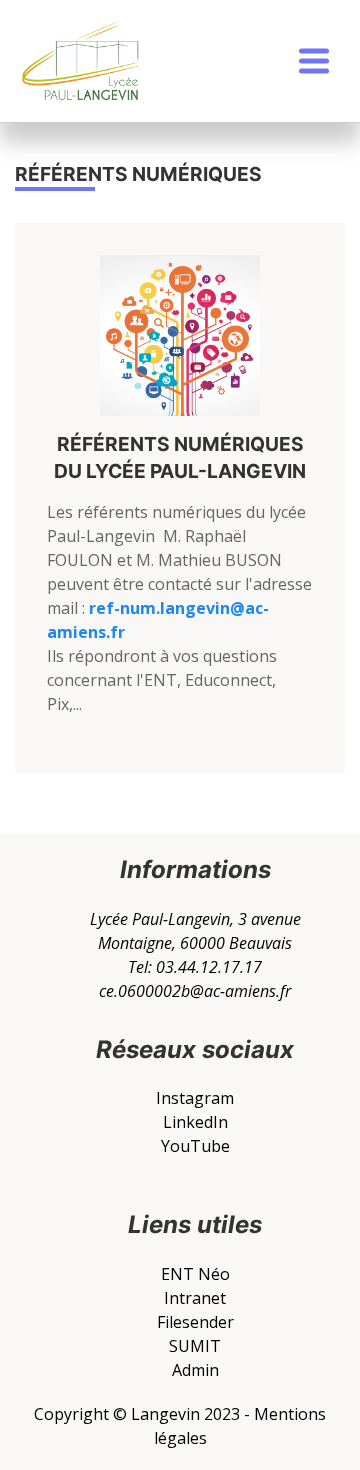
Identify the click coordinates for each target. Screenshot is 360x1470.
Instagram (195, 1098)
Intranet (195, 1298)
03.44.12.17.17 (209, 967)
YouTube (195, 1146)
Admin (195, 1370)
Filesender (195, 1322)
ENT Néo (195, 1274)
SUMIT (195, 1346)
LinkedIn (195, 1122)
